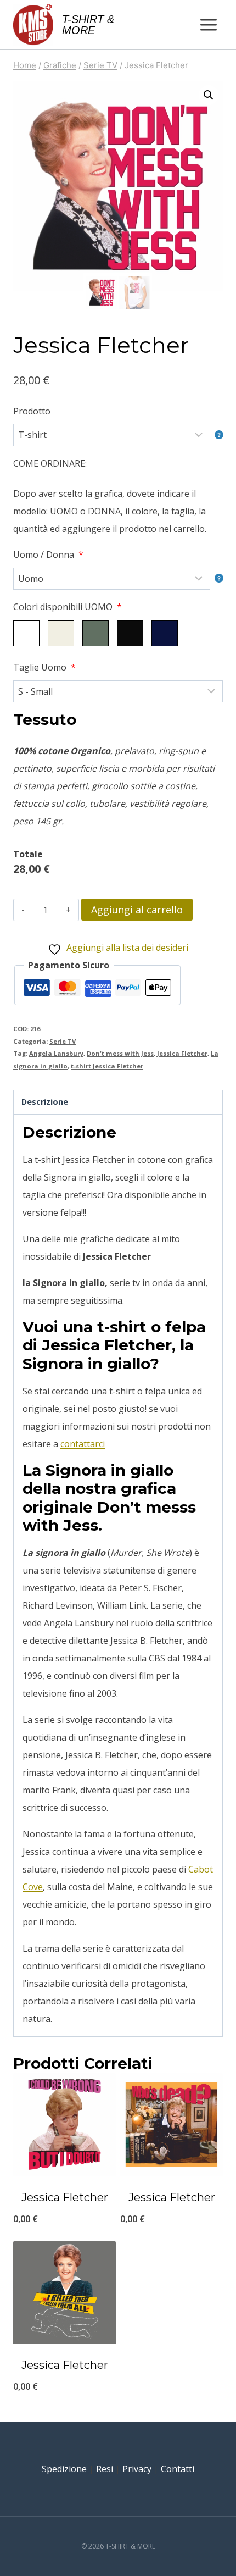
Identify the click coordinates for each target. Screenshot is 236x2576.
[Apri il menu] (208, 24)
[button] (209, 95)
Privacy (137, 2469)
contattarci (83, 1444)
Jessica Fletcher (182, 1053)
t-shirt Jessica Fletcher (107, 1066)
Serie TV (63, 1041)
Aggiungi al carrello (137, 910)
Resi (105, 2469)
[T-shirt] (118, 435)
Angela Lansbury (56, 1053)
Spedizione (64, 2469)
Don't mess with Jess (120, 1053)
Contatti (178, 2469)
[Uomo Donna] (118, 579)
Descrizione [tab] (45, 1102)
